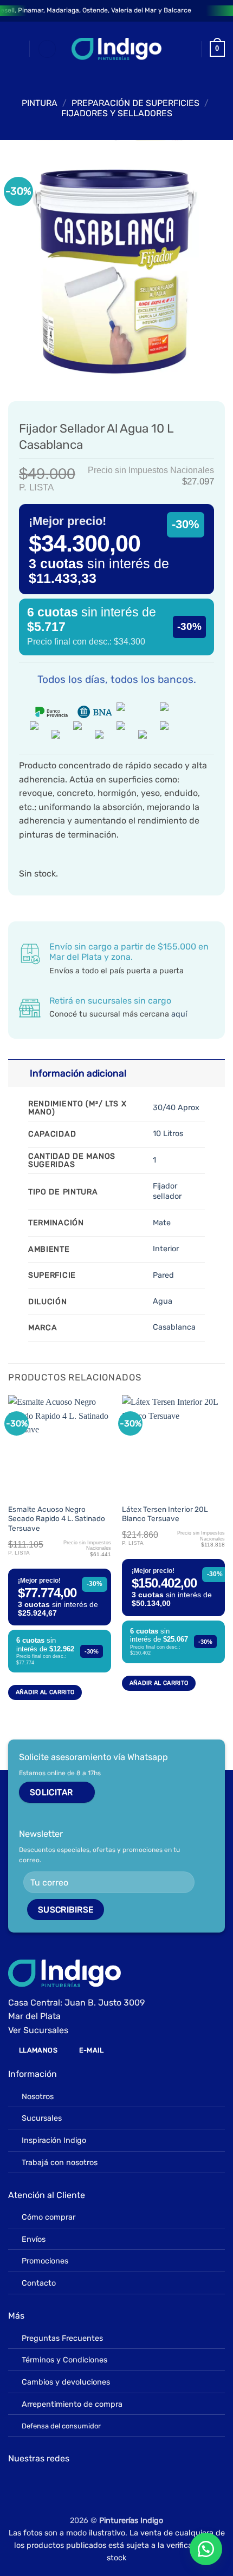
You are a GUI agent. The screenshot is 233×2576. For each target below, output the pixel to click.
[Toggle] (19, 1073)
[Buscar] (47, 49)
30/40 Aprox (176, 1108)
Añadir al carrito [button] (45, 1692)
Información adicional (78, 1073)
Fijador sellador (167, 1191)
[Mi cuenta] (188, 49)
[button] (15, 49)
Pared (163, 1275)
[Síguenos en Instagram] (33, 2484)
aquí (179, 1014)
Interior (166, 1249)
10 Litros (168, 1134)
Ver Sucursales (38, 2030)
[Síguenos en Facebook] (16, 2484)
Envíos (34, 2239)
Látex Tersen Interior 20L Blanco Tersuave (165, 1514)
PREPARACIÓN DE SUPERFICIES (135, 103)
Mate (162, 1223)
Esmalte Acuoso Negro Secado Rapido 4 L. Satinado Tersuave (57, 1519)
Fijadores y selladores (117, 113)
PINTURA (40, 103)
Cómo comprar (48, 2217)
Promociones (45, 2261)
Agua (163, 1301)
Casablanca (174, 1327)
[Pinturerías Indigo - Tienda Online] (117, 49)
